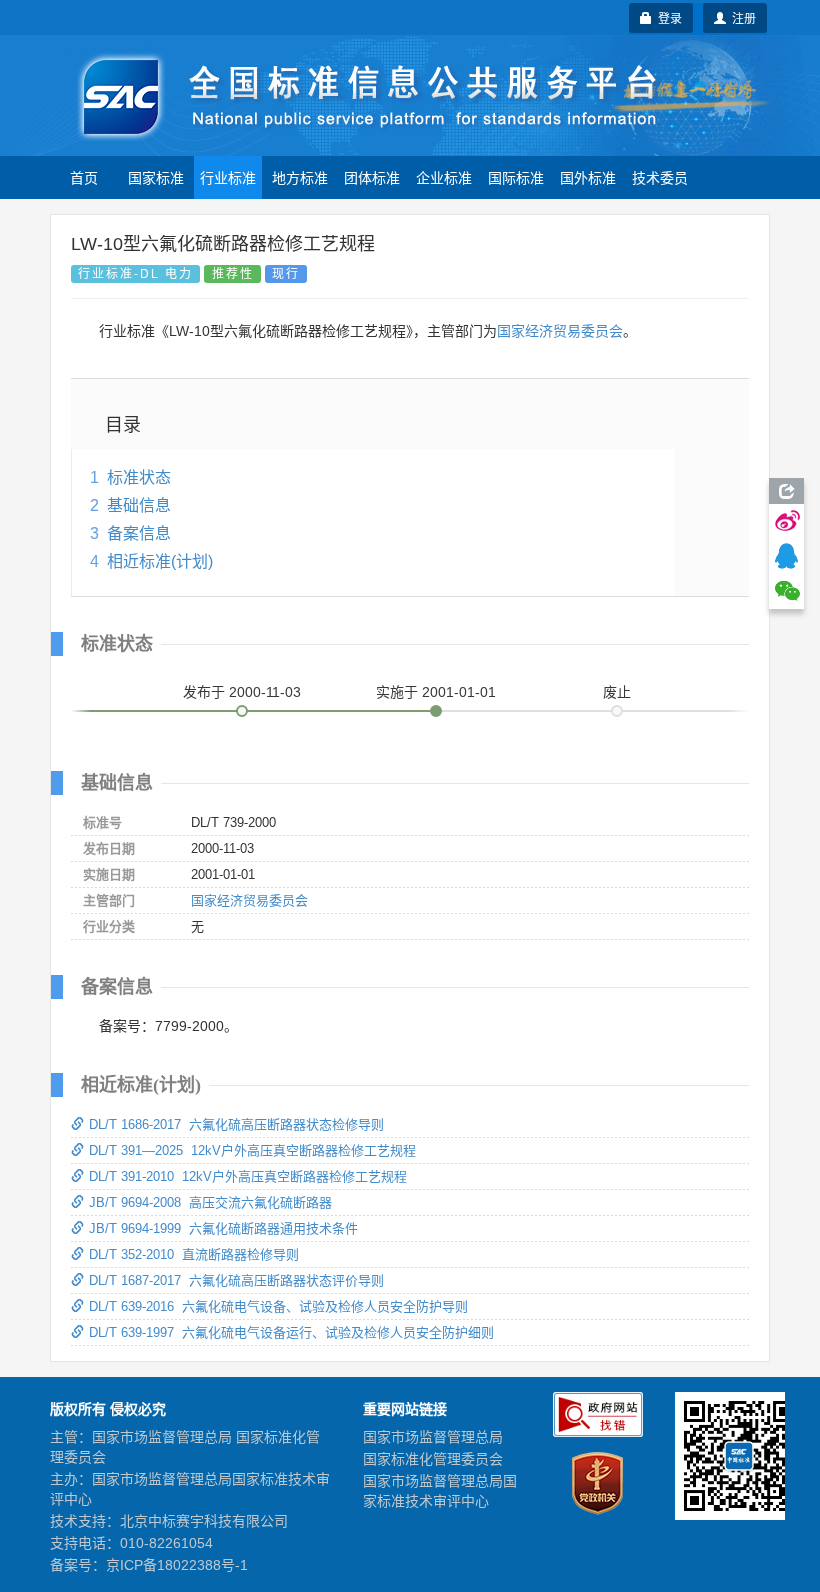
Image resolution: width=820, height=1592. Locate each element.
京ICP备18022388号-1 (177, 1565)
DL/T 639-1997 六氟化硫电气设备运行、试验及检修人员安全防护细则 (291, 1332)
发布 (242, 692)
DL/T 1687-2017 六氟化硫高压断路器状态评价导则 (236, 1280)
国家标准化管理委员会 (433, 1459)
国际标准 (516, 177)
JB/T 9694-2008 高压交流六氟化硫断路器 (210, 1202)
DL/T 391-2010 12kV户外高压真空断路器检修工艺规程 (248, 1176)
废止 (617, 692)
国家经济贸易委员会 (560, 331)
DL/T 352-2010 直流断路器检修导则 (194, 1254)
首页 (84, 177)
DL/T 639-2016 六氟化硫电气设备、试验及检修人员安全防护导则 (278, 1306)
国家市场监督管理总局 (433, 1437)
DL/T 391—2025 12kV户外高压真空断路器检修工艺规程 (252, 1150)
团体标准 (372, 177)
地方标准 (300, 177)
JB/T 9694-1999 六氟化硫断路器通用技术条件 (223, 1228)
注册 (741, 17)
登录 (667, 17)
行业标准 (228, 177)
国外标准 (588, 177)
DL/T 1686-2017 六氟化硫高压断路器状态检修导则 (236, 1124)
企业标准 (444, 177)
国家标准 (156, 177)
